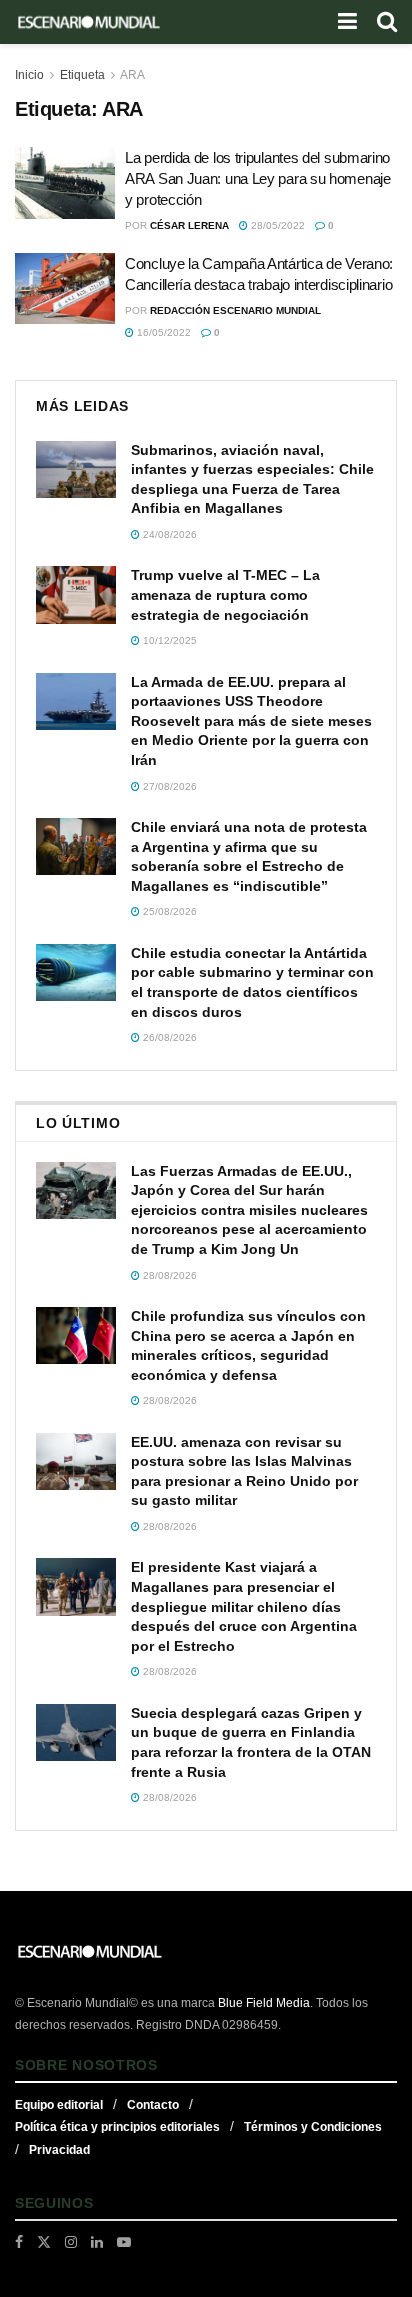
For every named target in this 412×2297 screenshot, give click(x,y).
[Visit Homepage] (89, 22)
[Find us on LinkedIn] (97, 2242)
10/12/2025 (168, 640)
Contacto (153, 2105)
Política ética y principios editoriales (117, 2127)
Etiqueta (82, 75)
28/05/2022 (276, 225)
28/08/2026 (168, 1275)
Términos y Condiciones (313, 2127)
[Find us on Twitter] (44, 2242)
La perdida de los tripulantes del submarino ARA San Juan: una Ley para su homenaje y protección (258, 178)
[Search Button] (387, 22)
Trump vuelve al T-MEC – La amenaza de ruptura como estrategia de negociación (225, 594)
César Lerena (189, 225)
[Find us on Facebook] (19, 2242)
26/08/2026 (168, 1037)
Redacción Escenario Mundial (235, 310)
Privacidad (59, 2150)
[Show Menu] (347, 22)
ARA (132, 75)
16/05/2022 (162, 332)
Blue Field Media (264, 2003)
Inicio (29, 75)
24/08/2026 (168, 534)
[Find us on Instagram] (71, 2242)
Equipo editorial (59, 2105)
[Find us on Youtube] (124, 2242)
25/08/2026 (168, 911)
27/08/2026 (168, 786)
